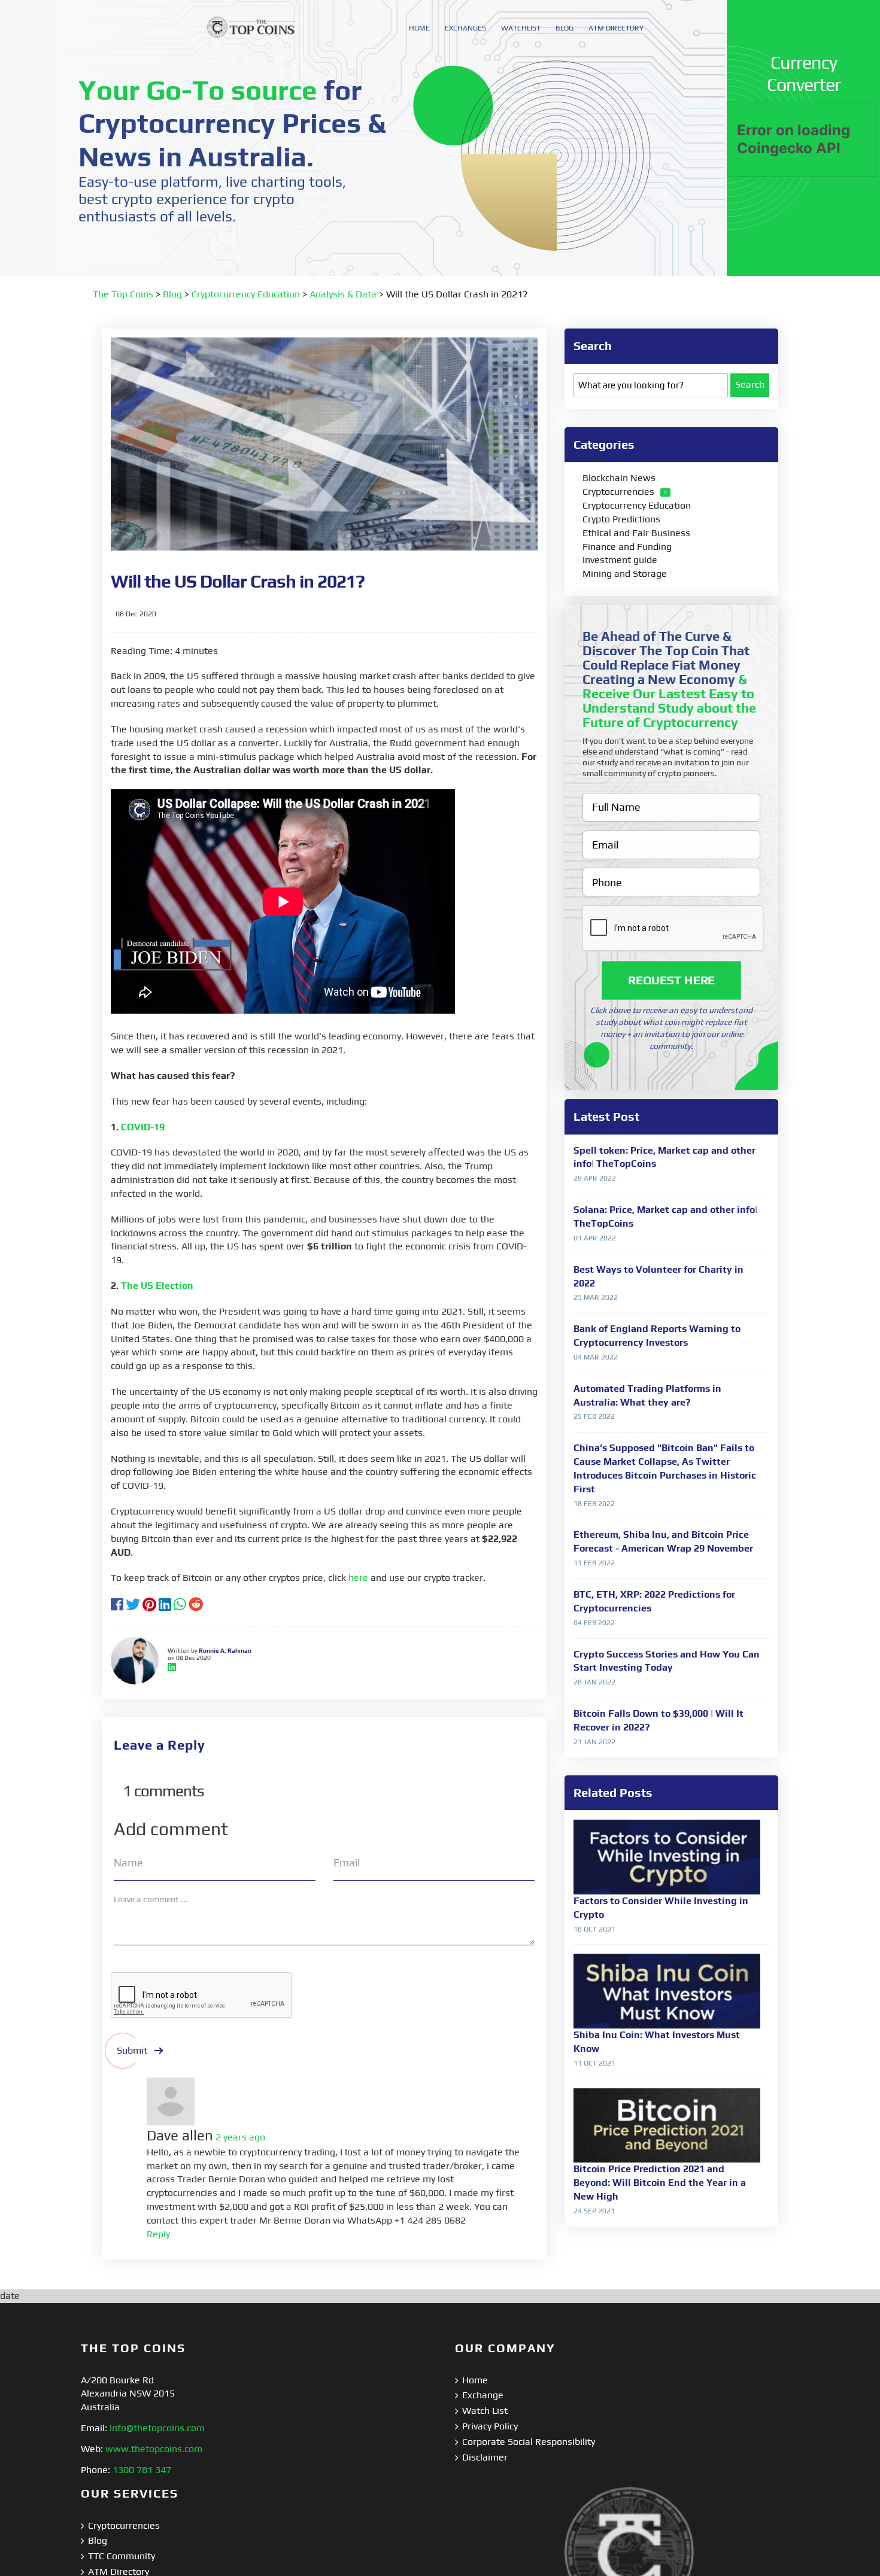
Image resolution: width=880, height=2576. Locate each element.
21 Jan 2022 (594, 1742)
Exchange (483, 2395)
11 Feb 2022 (594, 1563)
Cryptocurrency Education (246, 294)
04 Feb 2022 (594, 1623)
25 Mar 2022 (596, 1297)
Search (750, 384)
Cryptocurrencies (618, 492)
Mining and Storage (625, 574)
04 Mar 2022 (596, 1357)
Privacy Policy (490, 2426)
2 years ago (240, 2137)
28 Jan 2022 (594, 1682)
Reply (158, 2234)
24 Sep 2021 (594, 2211)
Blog (172, 294)
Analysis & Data (343, 294)
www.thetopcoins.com (154, 2449)
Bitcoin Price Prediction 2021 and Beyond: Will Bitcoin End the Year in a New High (660, 2183)
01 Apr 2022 (595, 1238)
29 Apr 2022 (595, 1178)
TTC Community (122, 2556)
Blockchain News (619, 478)
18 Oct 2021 (594, 1929)
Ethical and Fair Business (636, 533)
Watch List (485, 2411)
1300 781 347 (142, 2470)
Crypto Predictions (621, 519)
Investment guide (620, 560)
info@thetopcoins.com (157, 2428)
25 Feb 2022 (594, 1416)
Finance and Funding (627, 547)
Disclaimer (485, 2457)
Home (475, 2380)
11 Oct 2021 (594, 2063)
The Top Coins (123, 294)
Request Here (671, 980)
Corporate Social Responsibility (529, 2442)
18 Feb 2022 (594, 1504)
